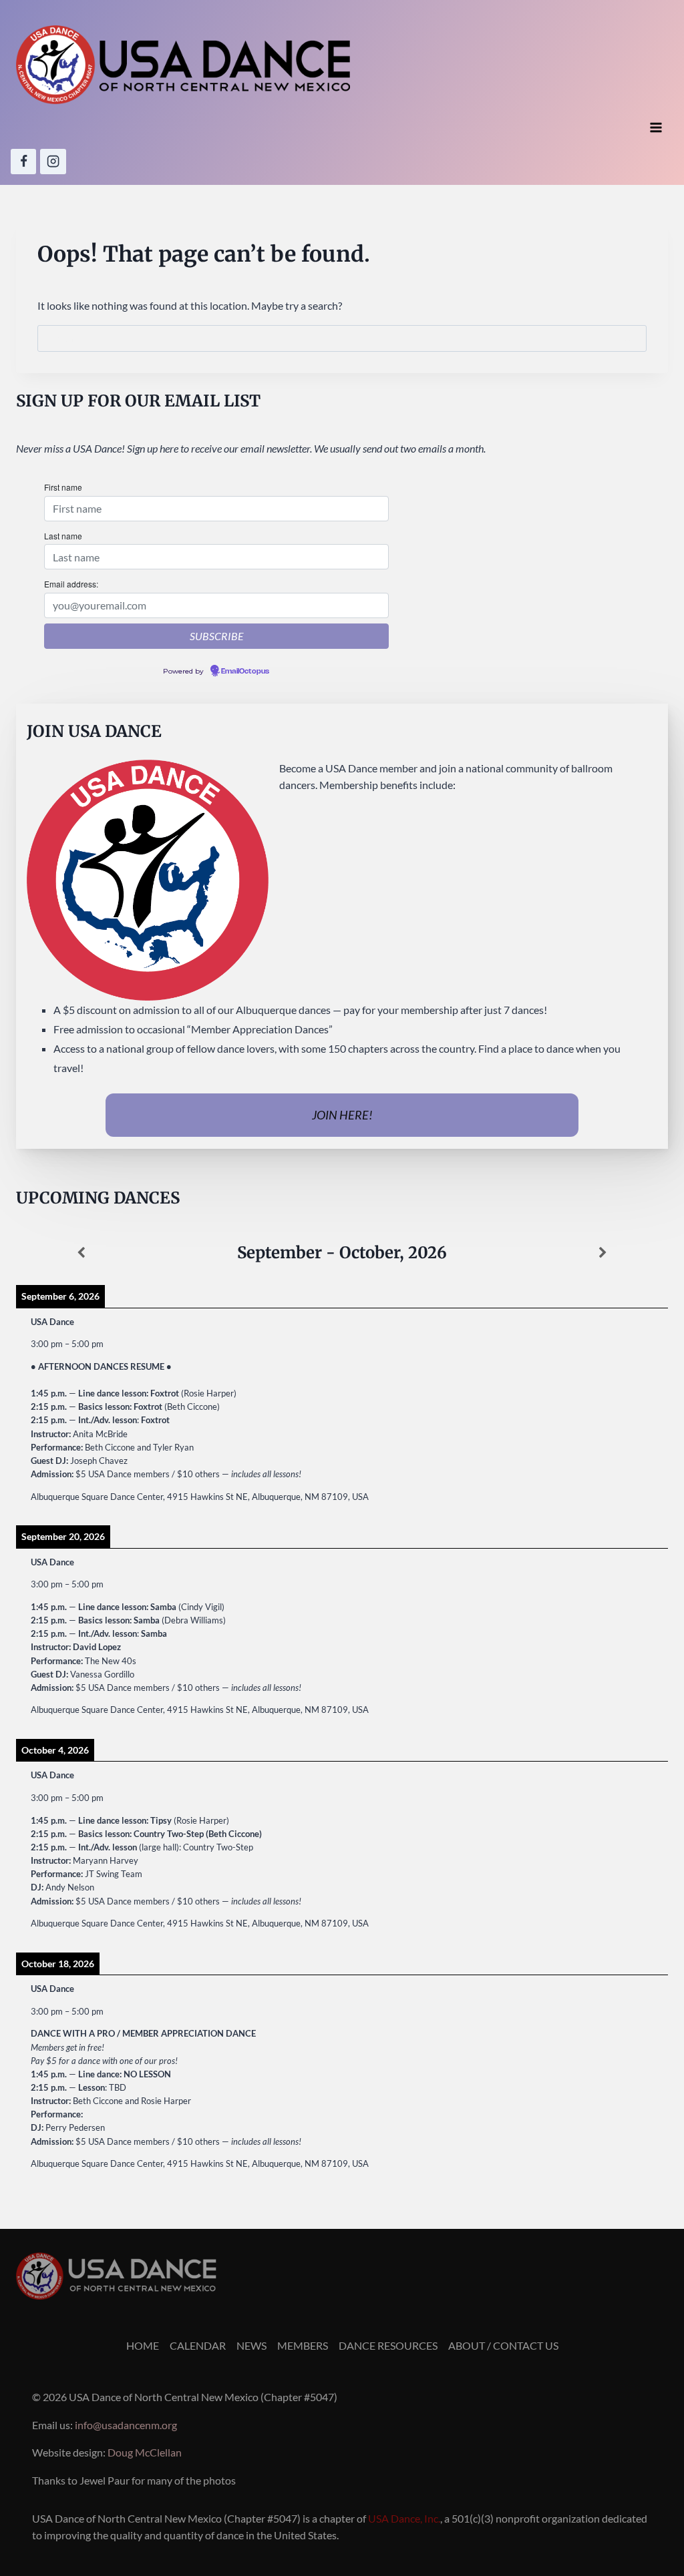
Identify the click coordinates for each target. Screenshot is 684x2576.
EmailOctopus (245, 672)
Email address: (71, 584)
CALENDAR (198, 2345)
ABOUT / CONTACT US (503, 2345)
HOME (143, 2345)
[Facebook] (23, 162)
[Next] (603, 1253)
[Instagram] (53, 162)
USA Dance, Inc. (404, 2518)
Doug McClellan (145, 2452)
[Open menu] (656, 128)
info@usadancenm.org (126, 2425)
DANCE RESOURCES (388, 2345)
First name (63, 487)
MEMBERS (303, 2345)
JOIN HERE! (342, 1115)
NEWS (251, 2345)
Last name (63, 536)
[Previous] (81, 1253)
